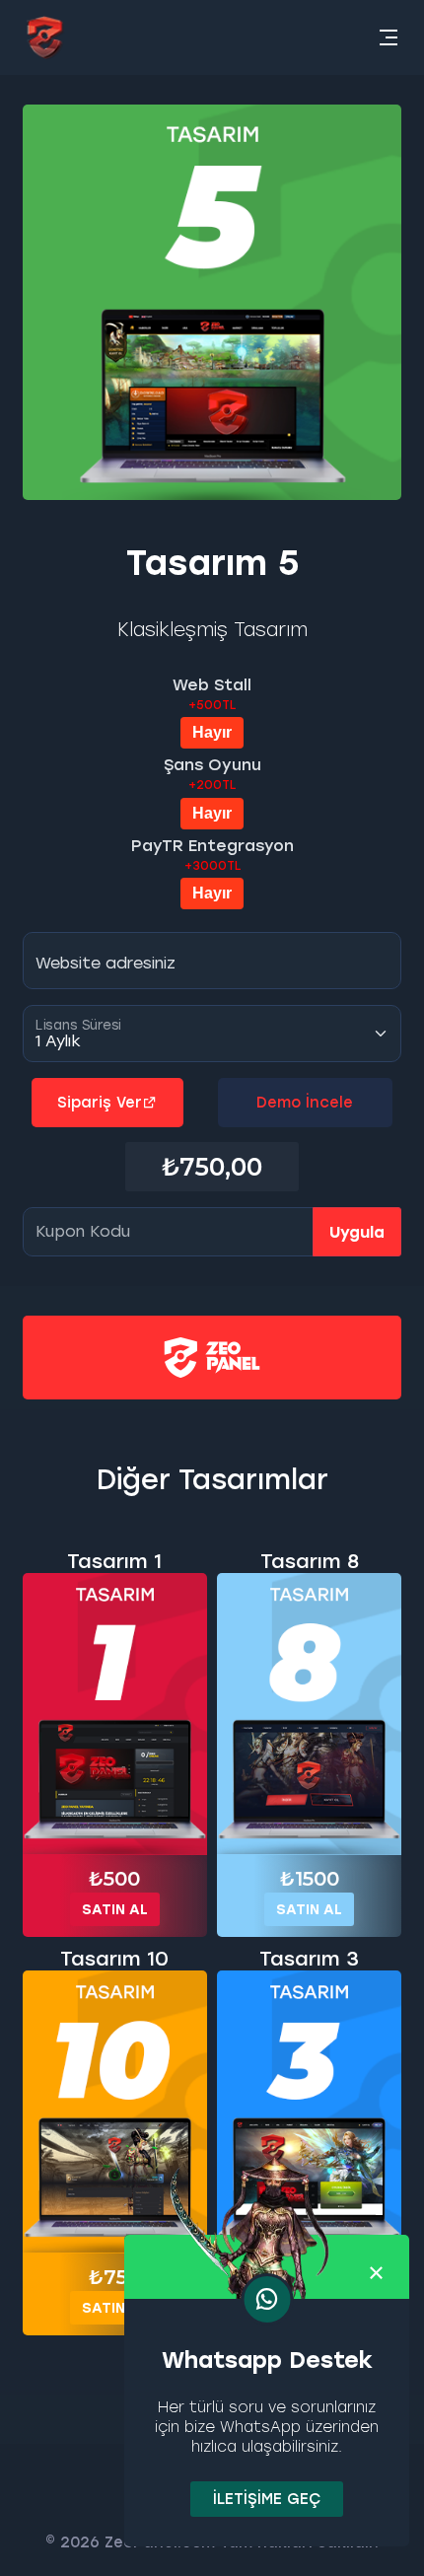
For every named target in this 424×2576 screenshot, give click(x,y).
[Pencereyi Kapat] (376, 2273)
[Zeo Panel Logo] (45, 37)
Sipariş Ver (100, 1103)
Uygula (357, 1232)
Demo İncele (305, 1103)
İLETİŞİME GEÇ (267, 2499)
